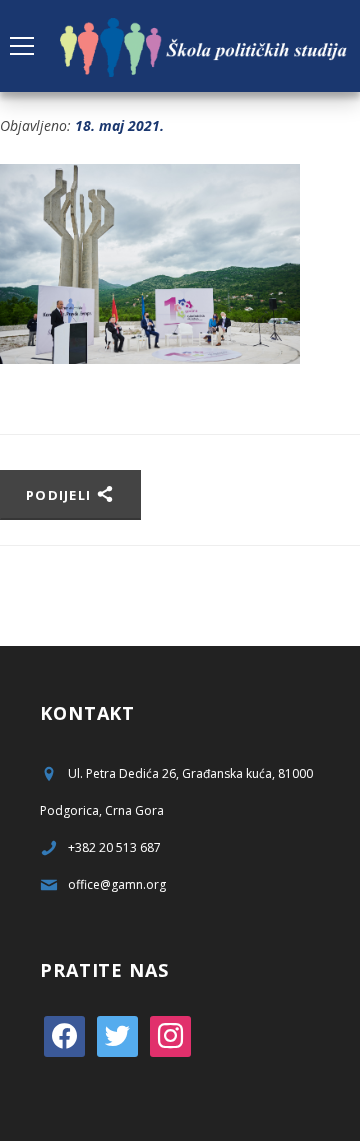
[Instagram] (170, 1035)
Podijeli (61, 495)
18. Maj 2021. (119, 125)
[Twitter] (117, 1035)
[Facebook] (64, 1035)
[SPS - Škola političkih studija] (205, 45)
